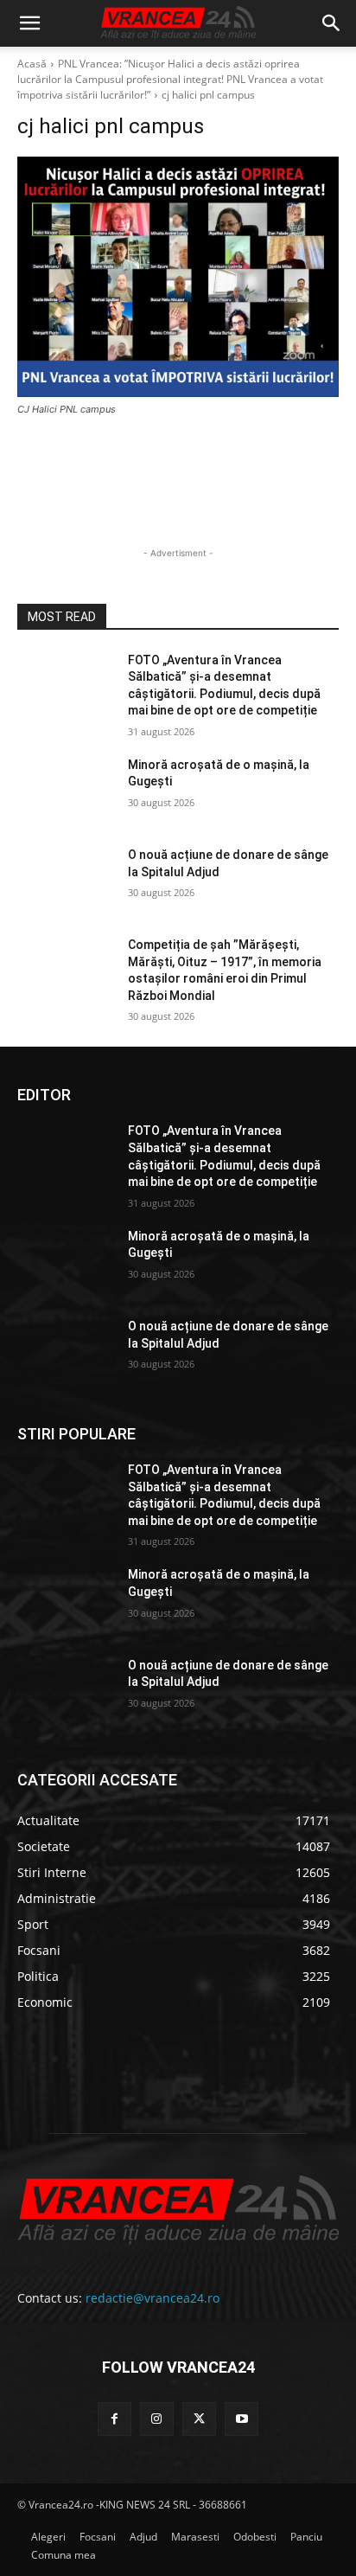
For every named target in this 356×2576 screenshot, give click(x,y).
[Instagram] (157, 2419)
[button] (29, 23)
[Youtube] (242, 2419)
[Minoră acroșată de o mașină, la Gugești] (66, 791)
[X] (199, 2419)
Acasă (32, 64)
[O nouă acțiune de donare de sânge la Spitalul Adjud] (66, 881)
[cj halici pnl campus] (178, 277)
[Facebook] (114, 2419)
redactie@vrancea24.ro (153, 2298)
